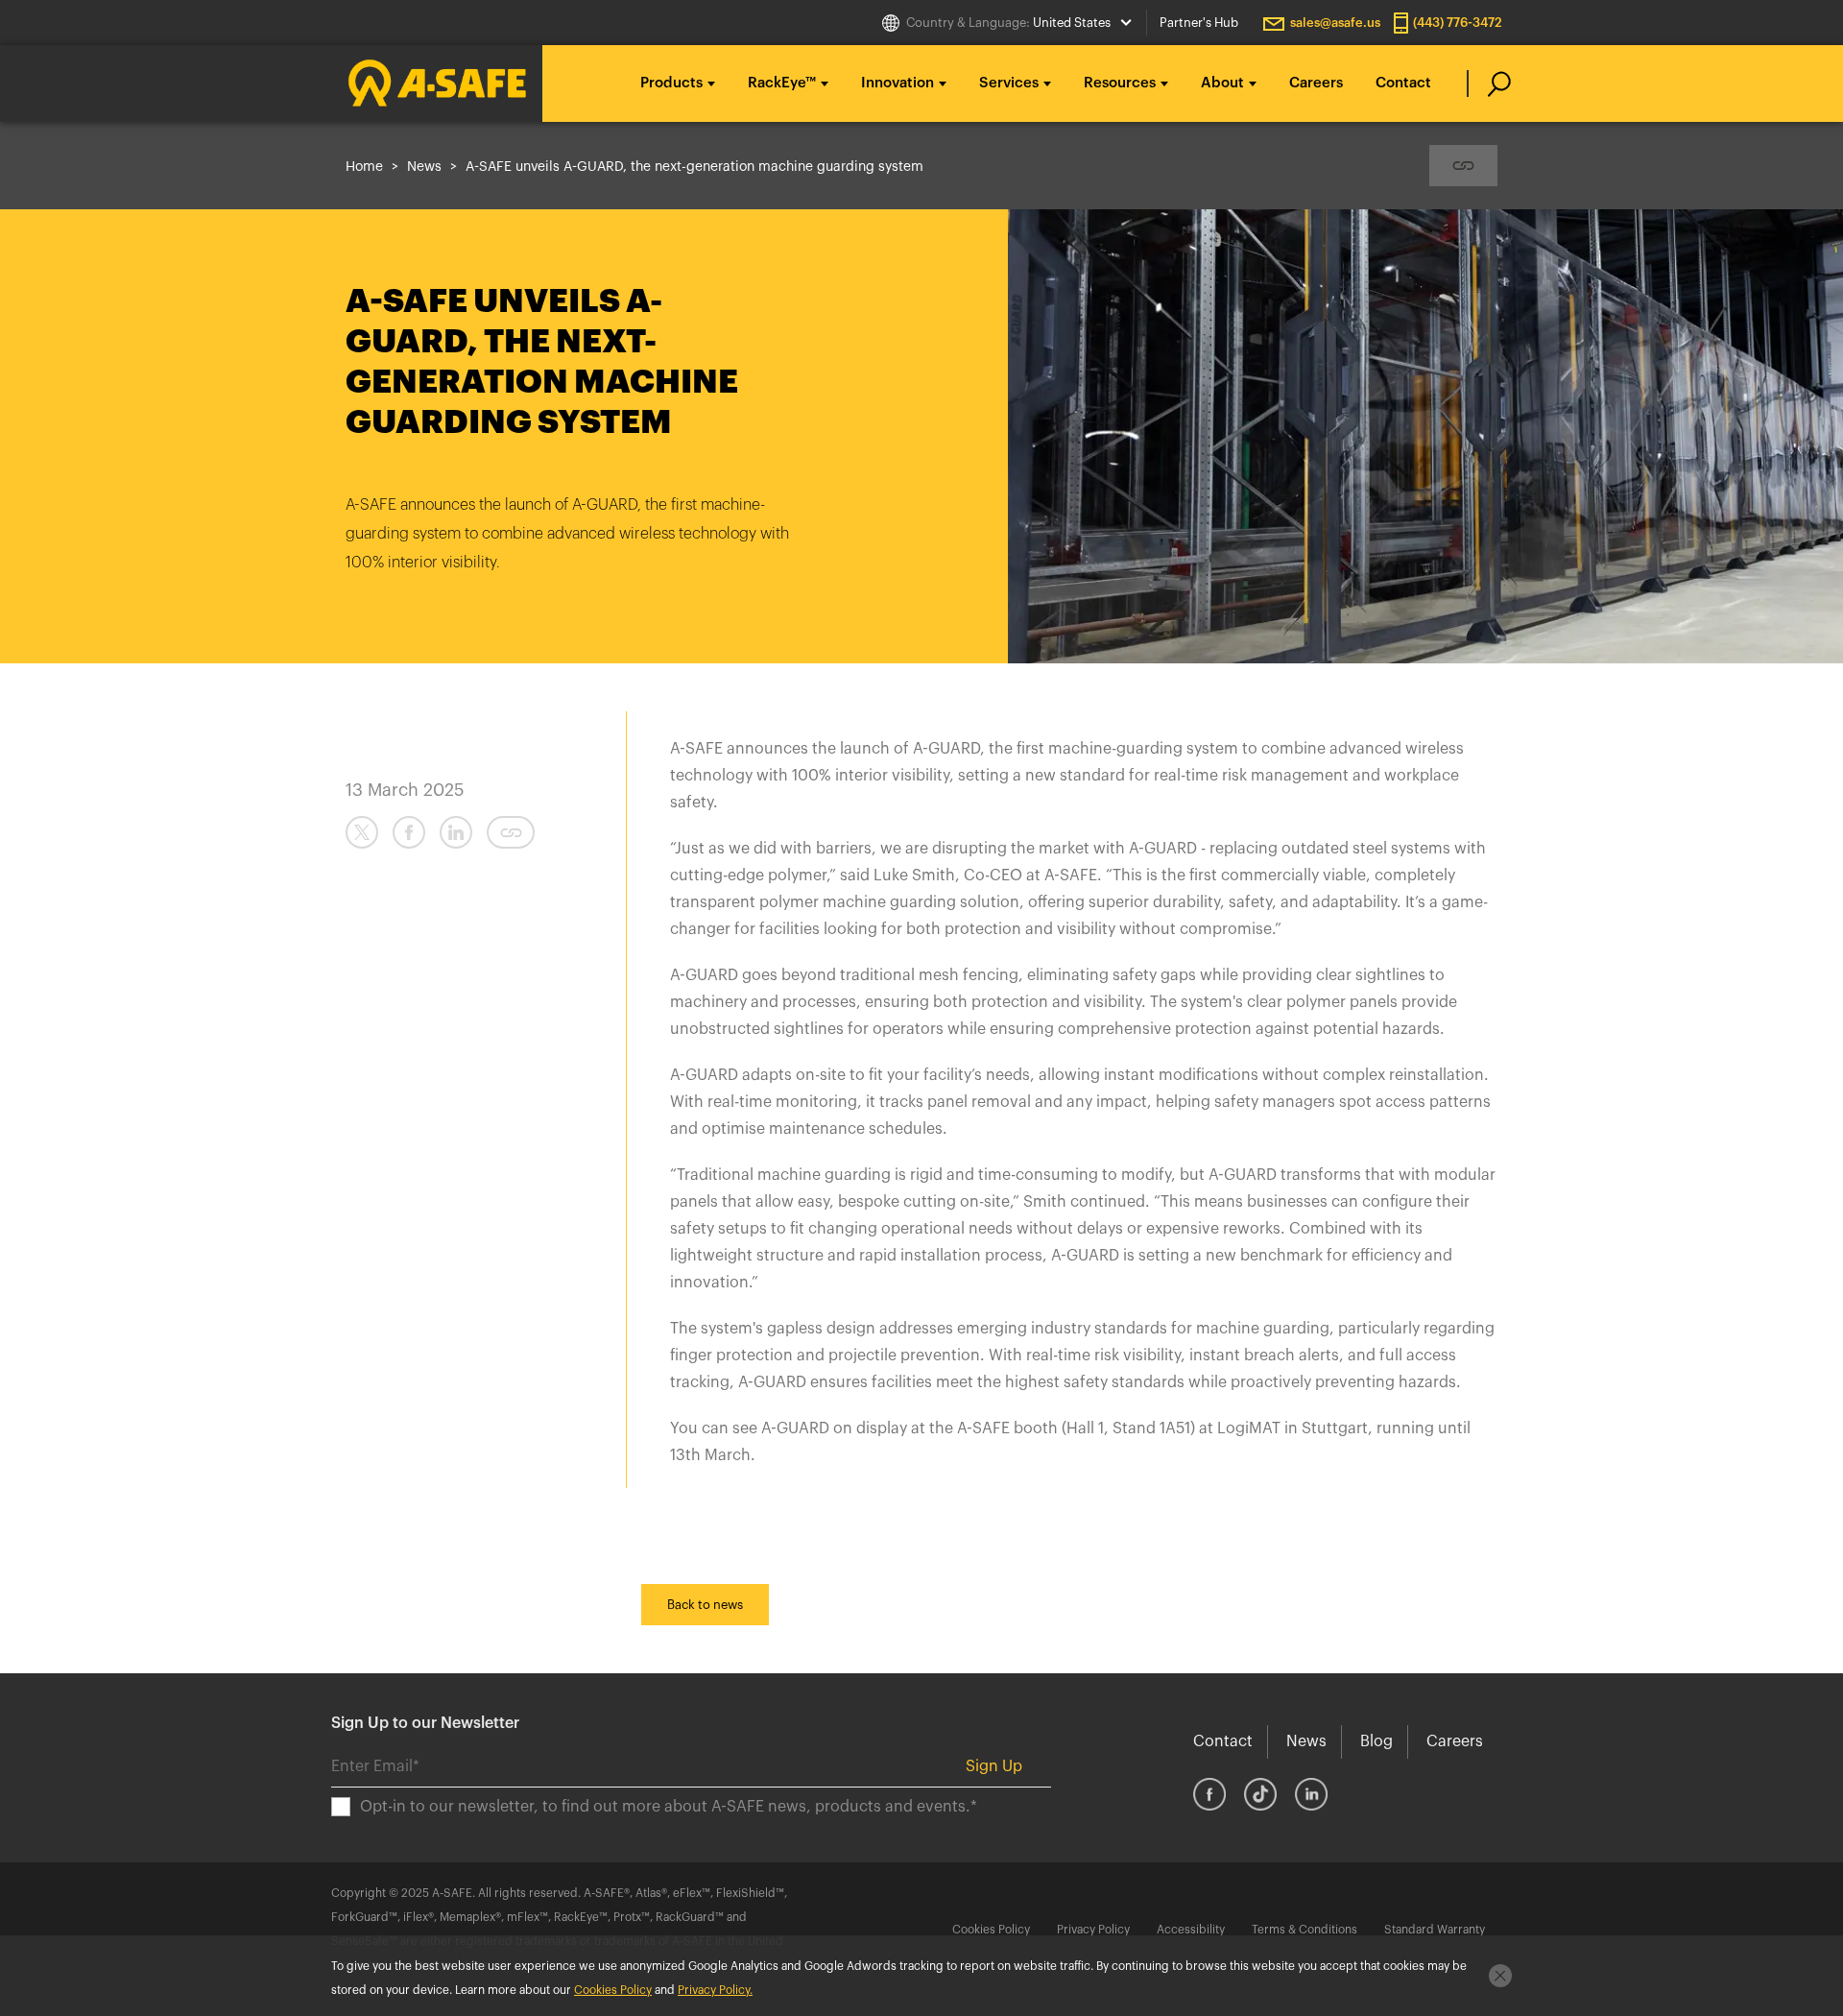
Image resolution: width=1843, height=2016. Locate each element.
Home (364, 167)
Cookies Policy (991, 1930)
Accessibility (1191, 1930)
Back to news (705, 1605)
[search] (1489, 84)
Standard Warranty (1435, 1930)
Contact (1403, 83)
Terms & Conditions (1304, 1930)
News (424, 167)
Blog (1376, 1741)
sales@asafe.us (1335, 23)
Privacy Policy (1093, 1930)
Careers (1316, 83)
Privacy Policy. (715, 1990)
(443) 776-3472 (1458, 23)
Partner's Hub (1199, 23)
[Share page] (1463, 166)
